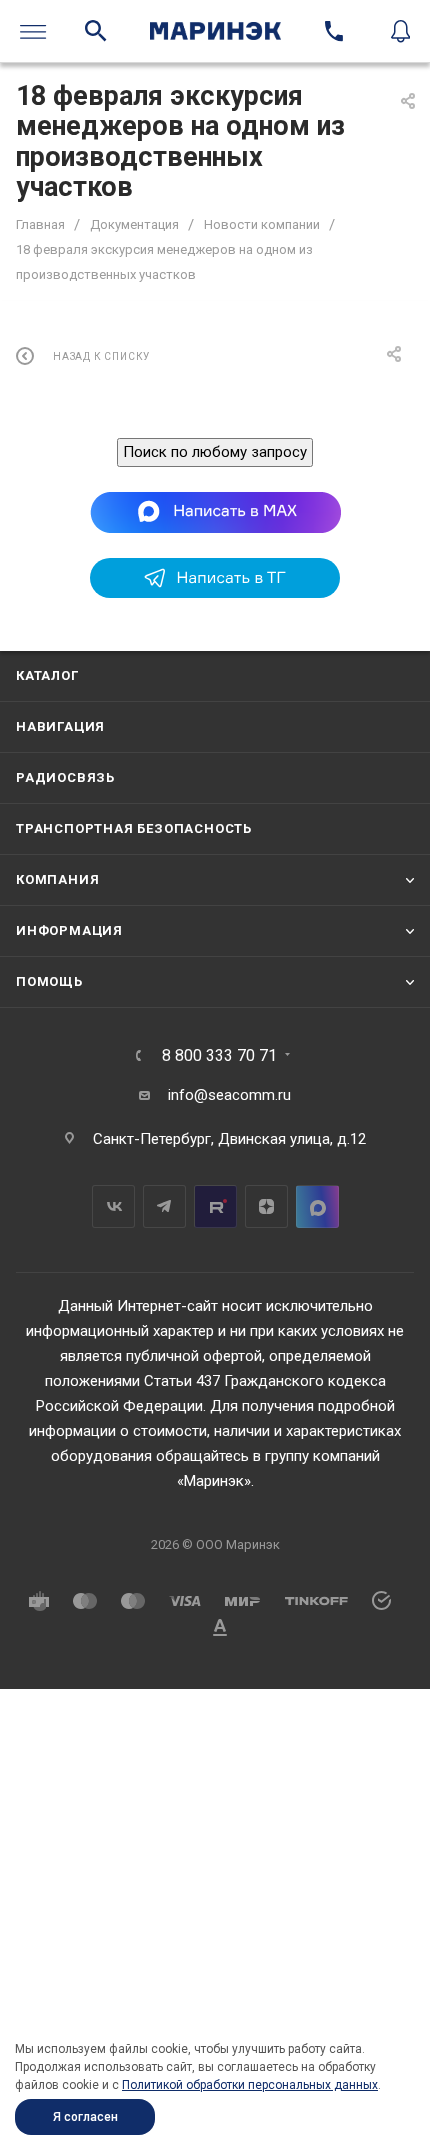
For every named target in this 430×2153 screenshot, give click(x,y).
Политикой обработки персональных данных (250, 2085)
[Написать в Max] (215, 511)
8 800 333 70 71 (219, 1056)
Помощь (49, 981)
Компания (57, 879)
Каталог (47, 675)
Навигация (60, 726)
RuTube (215, 1206)
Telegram (164, 1206)
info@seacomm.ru (229, 1095)
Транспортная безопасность (134, 828)
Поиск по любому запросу (215, 452)
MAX (317, 1206)
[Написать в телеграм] (215, 593)
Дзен (266, 1206)
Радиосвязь (65, 777)
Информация (69, 930)
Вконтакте (113, 1206)
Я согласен (85, 2117)
